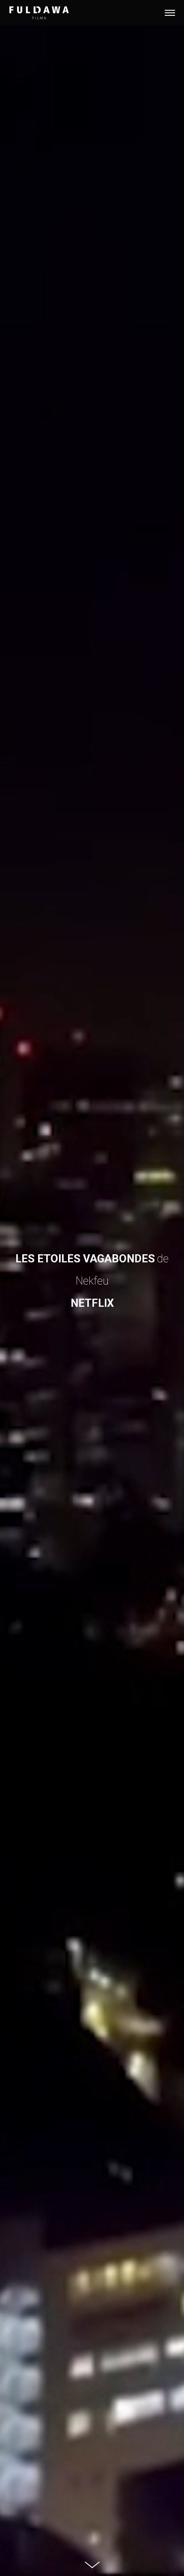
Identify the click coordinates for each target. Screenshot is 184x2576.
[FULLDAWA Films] (39, 13)
